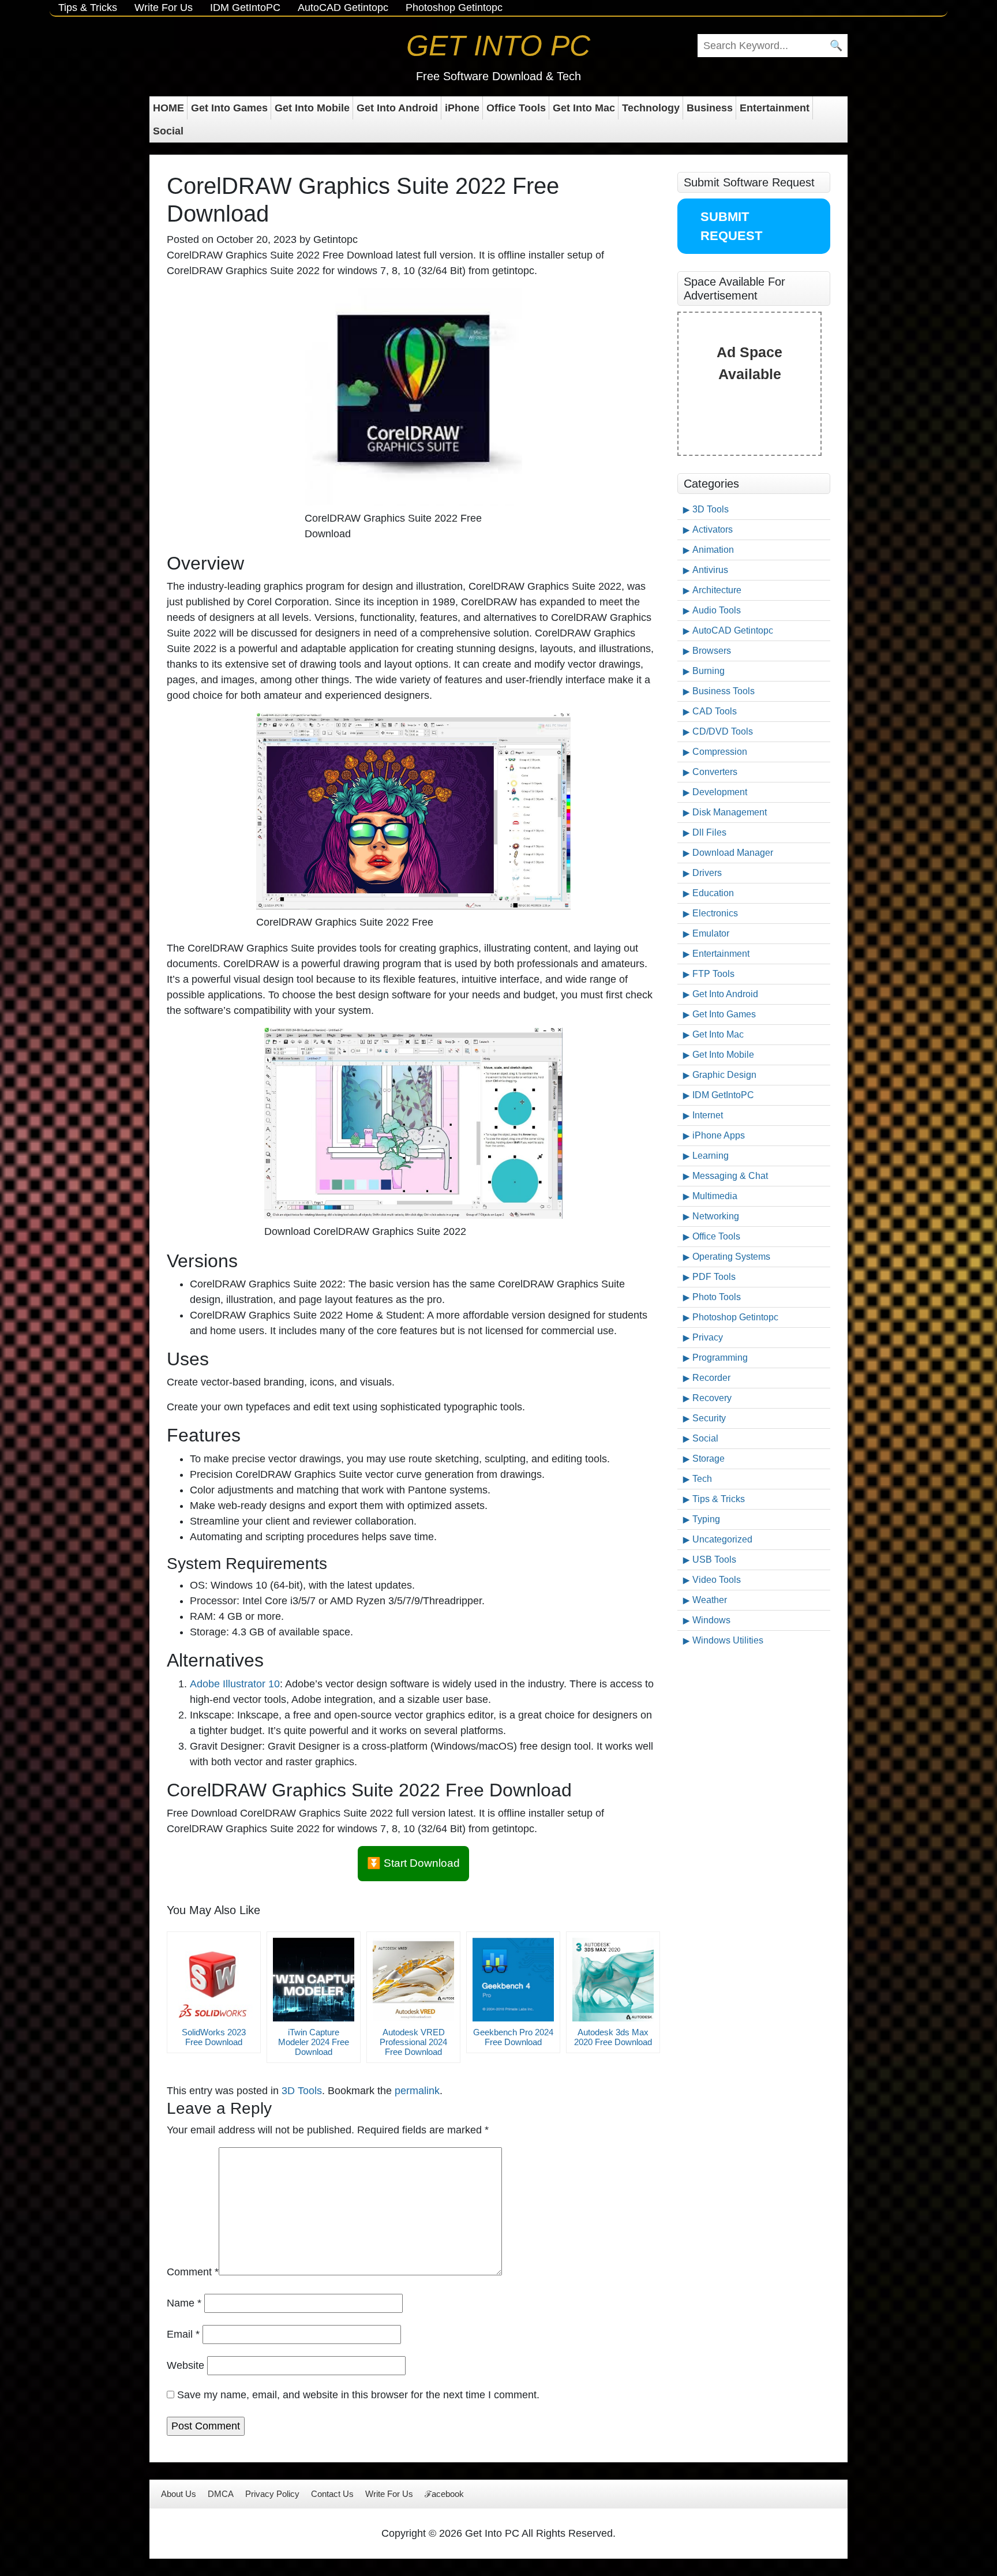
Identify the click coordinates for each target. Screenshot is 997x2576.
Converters (715, 772)
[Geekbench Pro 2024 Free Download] (513, 1980)
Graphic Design (724, 1075)
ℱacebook (444, 2494)
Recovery (712, 1398)
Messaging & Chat (730, 1176)
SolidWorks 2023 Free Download (214, 2037)
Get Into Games (229, 108)
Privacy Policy (272, 2494)
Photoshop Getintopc (454, 8)
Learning (711, 1156)
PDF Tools (714, 1277)
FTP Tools (713, 974)
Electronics (715, 913)
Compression (720, 752)
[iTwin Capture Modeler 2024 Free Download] (314, 1980)
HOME (168, 108)
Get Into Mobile (312, 108)
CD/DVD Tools (723, 731)
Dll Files (709, 832)
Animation (713, 550)
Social (168, 131)
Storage (709, 1459)
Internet (708, 1115)
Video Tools (717, 1580)
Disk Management (730, 812)
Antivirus (710, 570)
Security (709, 1418)
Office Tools (516, 108)
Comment (193, 2272)
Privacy (708, 1337)
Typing (706, 1519)
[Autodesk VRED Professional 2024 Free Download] (413, 1980)
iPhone (462, 108)
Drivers (707, 873)
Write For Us (164, 8)
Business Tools (724, 691)
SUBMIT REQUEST (731, 226)
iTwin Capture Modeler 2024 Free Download (314, 2042)
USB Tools (714, 1560)
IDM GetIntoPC (245, 8)
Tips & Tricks (88, 8)
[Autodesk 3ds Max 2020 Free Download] (613, 1980)
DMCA (221, 2494)
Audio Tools (717, 610)
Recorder (711, 1378)
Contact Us (332, 2494)
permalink (417, 2091)
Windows (711, 1620)
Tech (702, 1479)
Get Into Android (397, 108)
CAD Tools (715, 711)
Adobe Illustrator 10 (235, 1684)
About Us (179, 2494)
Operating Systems (731, 1257)
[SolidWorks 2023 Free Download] (214, 1980)
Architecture (717, 590)
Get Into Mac (584, 108)
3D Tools (302, 2091)
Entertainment (775, 108)
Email (183, 2334)
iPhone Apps (719, 1135)
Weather (710, 1600)
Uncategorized (722, 1539)
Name (184, 2303)
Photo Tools (717, 1297)
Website (185, 2365)
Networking (716, 1216)
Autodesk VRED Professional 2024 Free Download (413, 2042)
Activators (713, 529)
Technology (651, 108)
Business (710, 108)
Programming (720, 1358)
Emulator (711, 933)
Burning (709, 671)
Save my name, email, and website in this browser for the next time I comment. (358, 2395)
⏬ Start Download (413, 1863)
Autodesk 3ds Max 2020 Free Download (613, 2037)
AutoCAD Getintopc (343, 8)
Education (713, 893)
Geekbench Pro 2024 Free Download (513, 2037)
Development (720, 792)
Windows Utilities (728, 1640)
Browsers (712, 651)
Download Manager (733, 853)
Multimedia (715, 1196)
